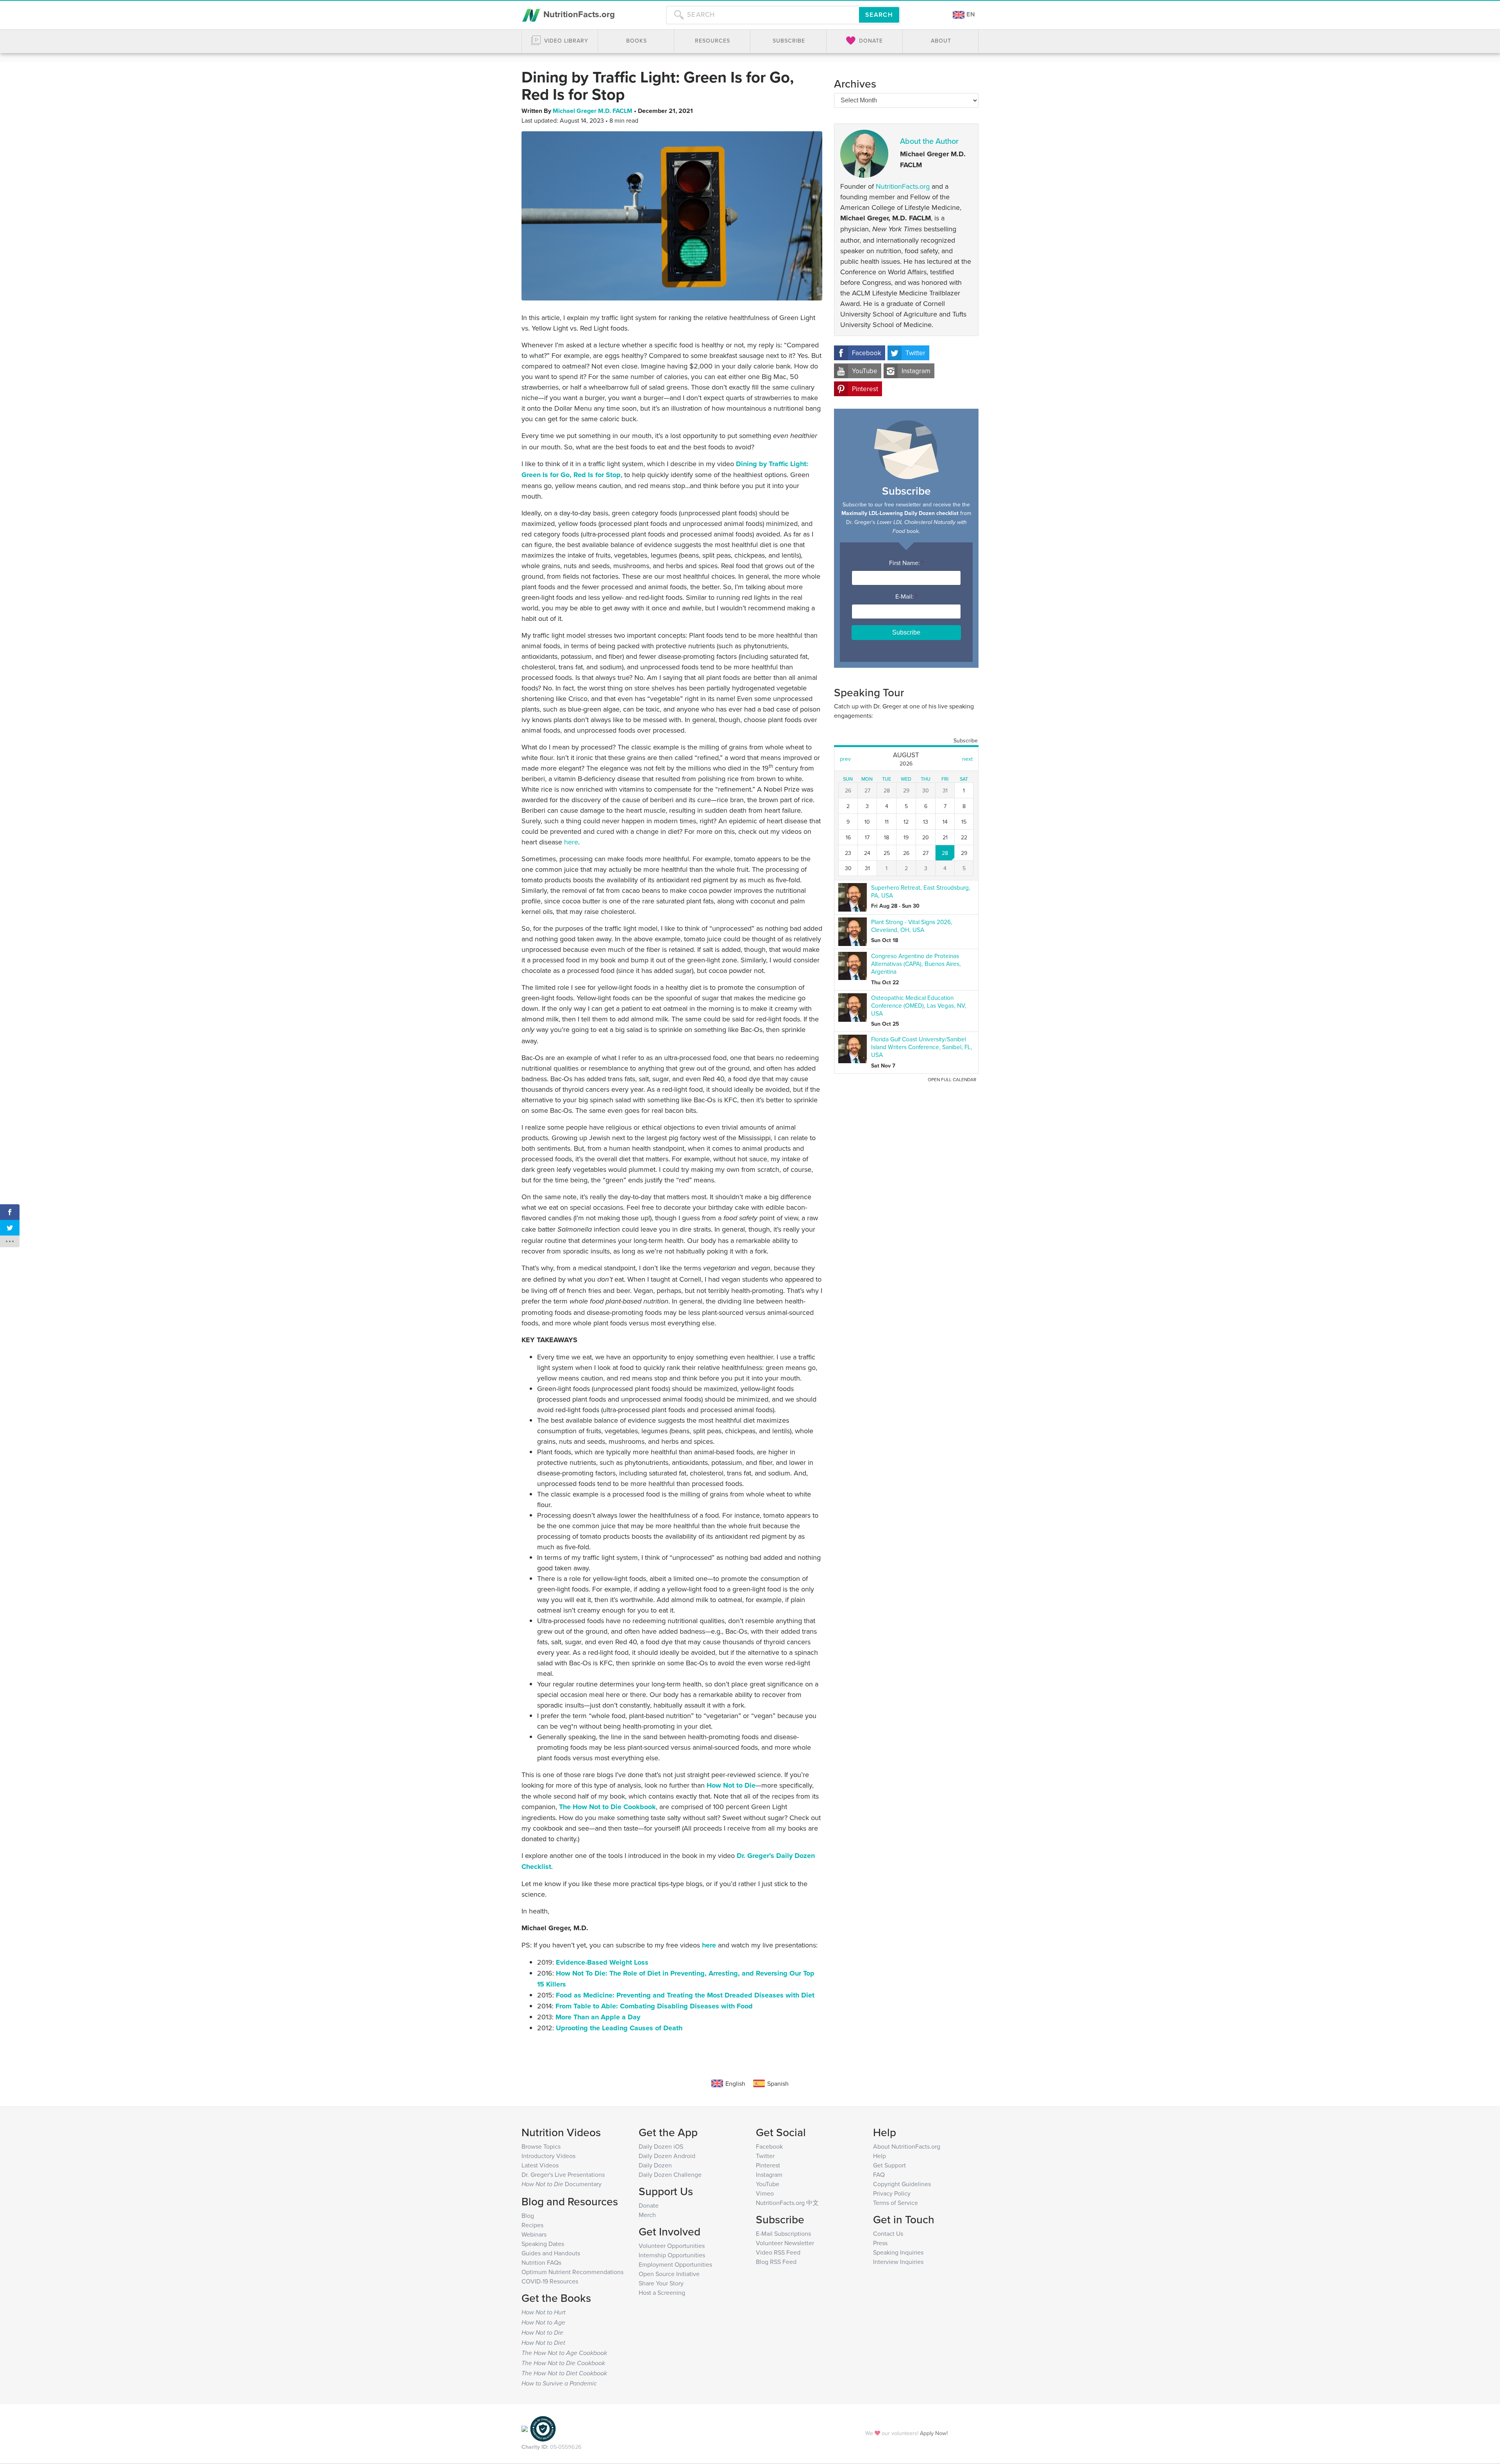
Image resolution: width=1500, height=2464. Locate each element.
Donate (649, 2205)
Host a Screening (662, 2292)
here (709, 1945)
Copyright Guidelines (902, 2184)
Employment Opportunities (675, 2264)
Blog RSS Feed (776, 2262)
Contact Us (888, 2233)
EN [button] (970, 14)
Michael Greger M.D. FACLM (593, 111)
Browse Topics (541, 2146)
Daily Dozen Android (667, 2156)
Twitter (915, 353)
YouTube (865, 371)
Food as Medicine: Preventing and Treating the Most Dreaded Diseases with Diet (685, 1995)
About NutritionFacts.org (907, 2146)
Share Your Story (661, 2283)
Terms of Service (896, 2203)
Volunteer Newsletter (785, 2243)
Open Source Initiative (669, 2274)
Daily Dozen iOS (661, 2146)
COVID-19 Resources (550, 2281)
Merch (647, 2215)
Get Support (889, 2165)
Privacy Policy (892, 2193)
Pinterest (865, 389)
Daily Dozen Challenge (670, 2174)
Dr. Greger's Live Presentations (563, 2174)
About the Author (929, 141)
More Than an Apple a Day (598, 2017)
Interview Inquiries (898, 2262)
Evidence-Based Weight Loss (602, 1962)
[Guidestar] (525, 2428)
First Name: (906, 563)
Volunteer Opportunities (672, 2246)
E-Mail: (906, 596)
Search (879, 15)
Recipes (532, 2225)
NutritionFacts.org (578, 14)
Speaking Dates (543, 2244)
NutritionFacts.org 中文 (787, 2203)
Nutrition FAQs (541, 2262)
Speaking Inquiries (898, 2252)
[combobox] (762, 15)
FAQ (879, 2174)
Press (880, 2243)
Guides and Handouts (551, 2253)
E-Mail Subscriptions (783, 2233)
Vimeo (765, 2193)
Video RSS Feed (778, 2252)
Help (879, 2156)
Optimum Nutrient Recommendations (572, 2272)
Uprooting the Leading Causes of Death (619, 2028)
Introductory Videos (548, 2156)
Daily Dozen (655, 2165)
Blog (528, 2215)
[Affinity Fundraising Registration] (543, 2428)
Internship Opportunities (672, 2255)
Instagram (916, 371)
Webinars (534, 2234)
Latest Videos (540, 2165)
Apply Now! (934, 2433)
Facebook (867, 353)
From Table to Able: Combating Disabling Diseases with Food (654, 2006)
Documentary (562, 2184)
